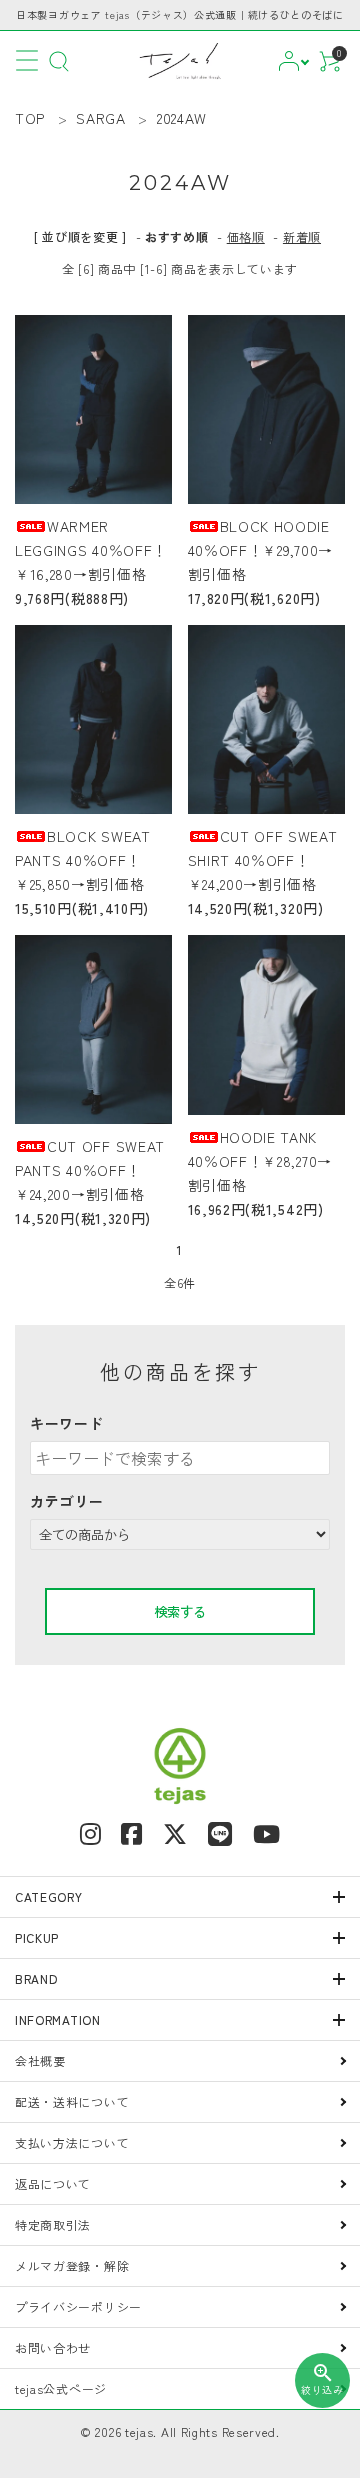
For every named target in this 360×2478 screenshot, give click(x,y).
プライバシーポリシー (78, 2306)
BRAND (36, 1978)
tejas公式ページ (61, 2388)
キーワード (67, 1423)
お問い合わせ (53, 2347)
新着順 (302, 236)
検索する (180, 1611)
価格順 (246, 236)
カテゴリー (67, 1501)
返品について (53, 2183)
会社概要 (40, 2060)
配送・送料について (72, 2101)
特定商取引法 (53, 2224)
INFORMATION (58, 2019)
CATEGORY (49, 1896)
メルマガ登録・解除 (72, 2265)
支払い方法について (72, 2142)
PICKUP (37, 1937)
